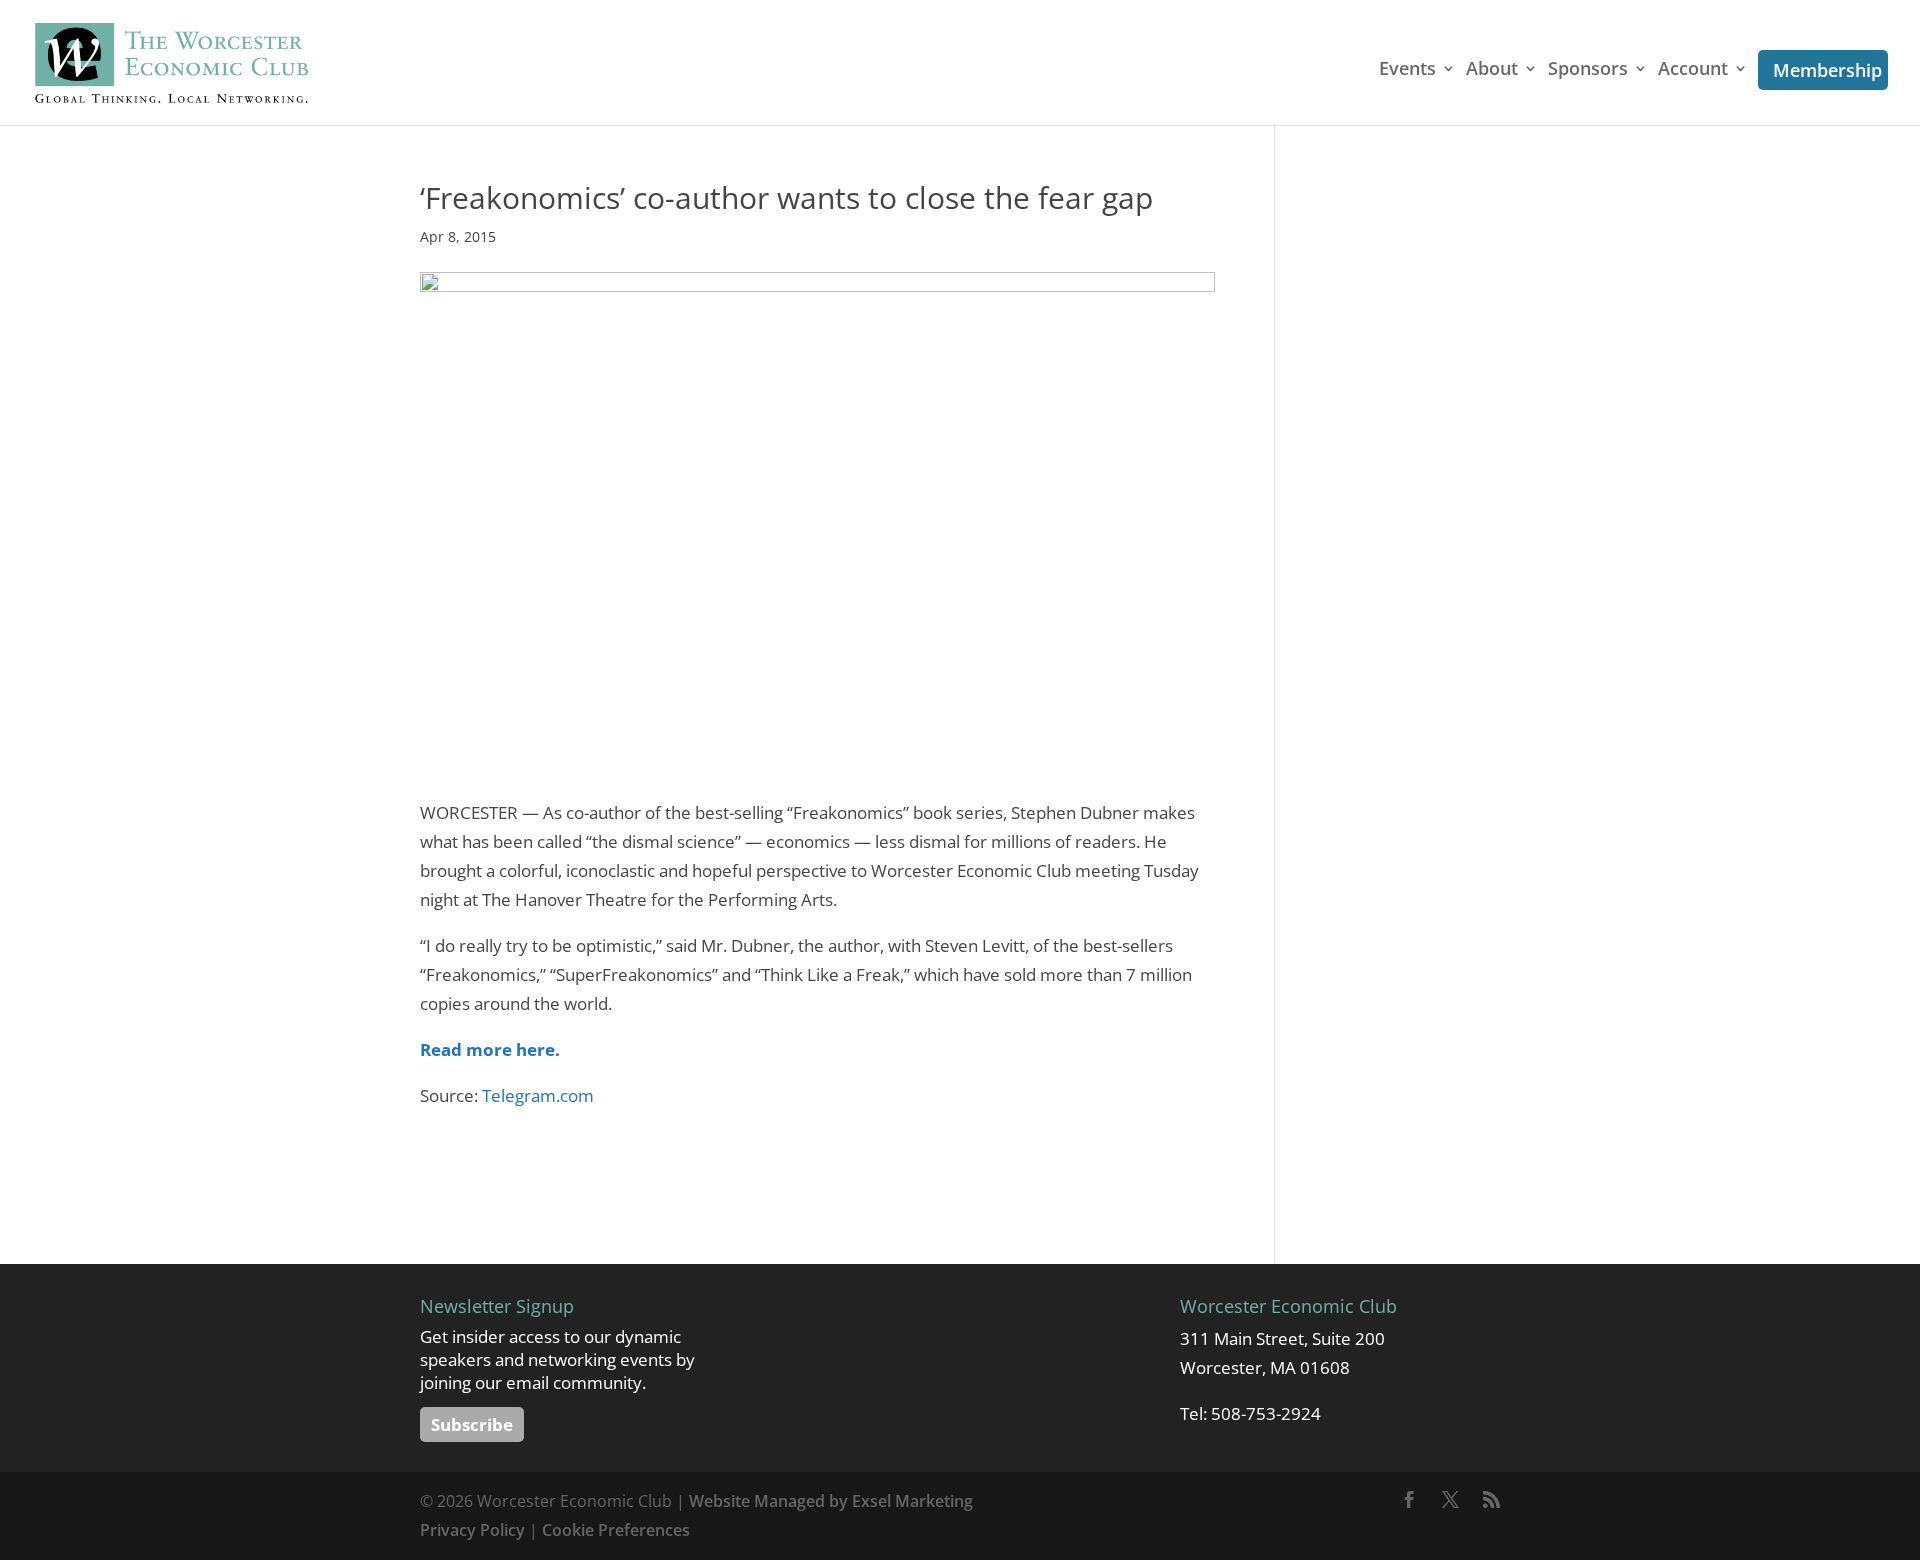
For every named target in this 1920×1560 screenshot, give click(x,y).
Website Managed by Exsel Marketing (831, 1501)
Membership (1827, 70)
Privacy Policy (472, 1530)
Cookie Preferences (616, 1530)
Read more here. (490, 1049)
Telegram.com (538, 1095)
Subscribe (472, 1424)
